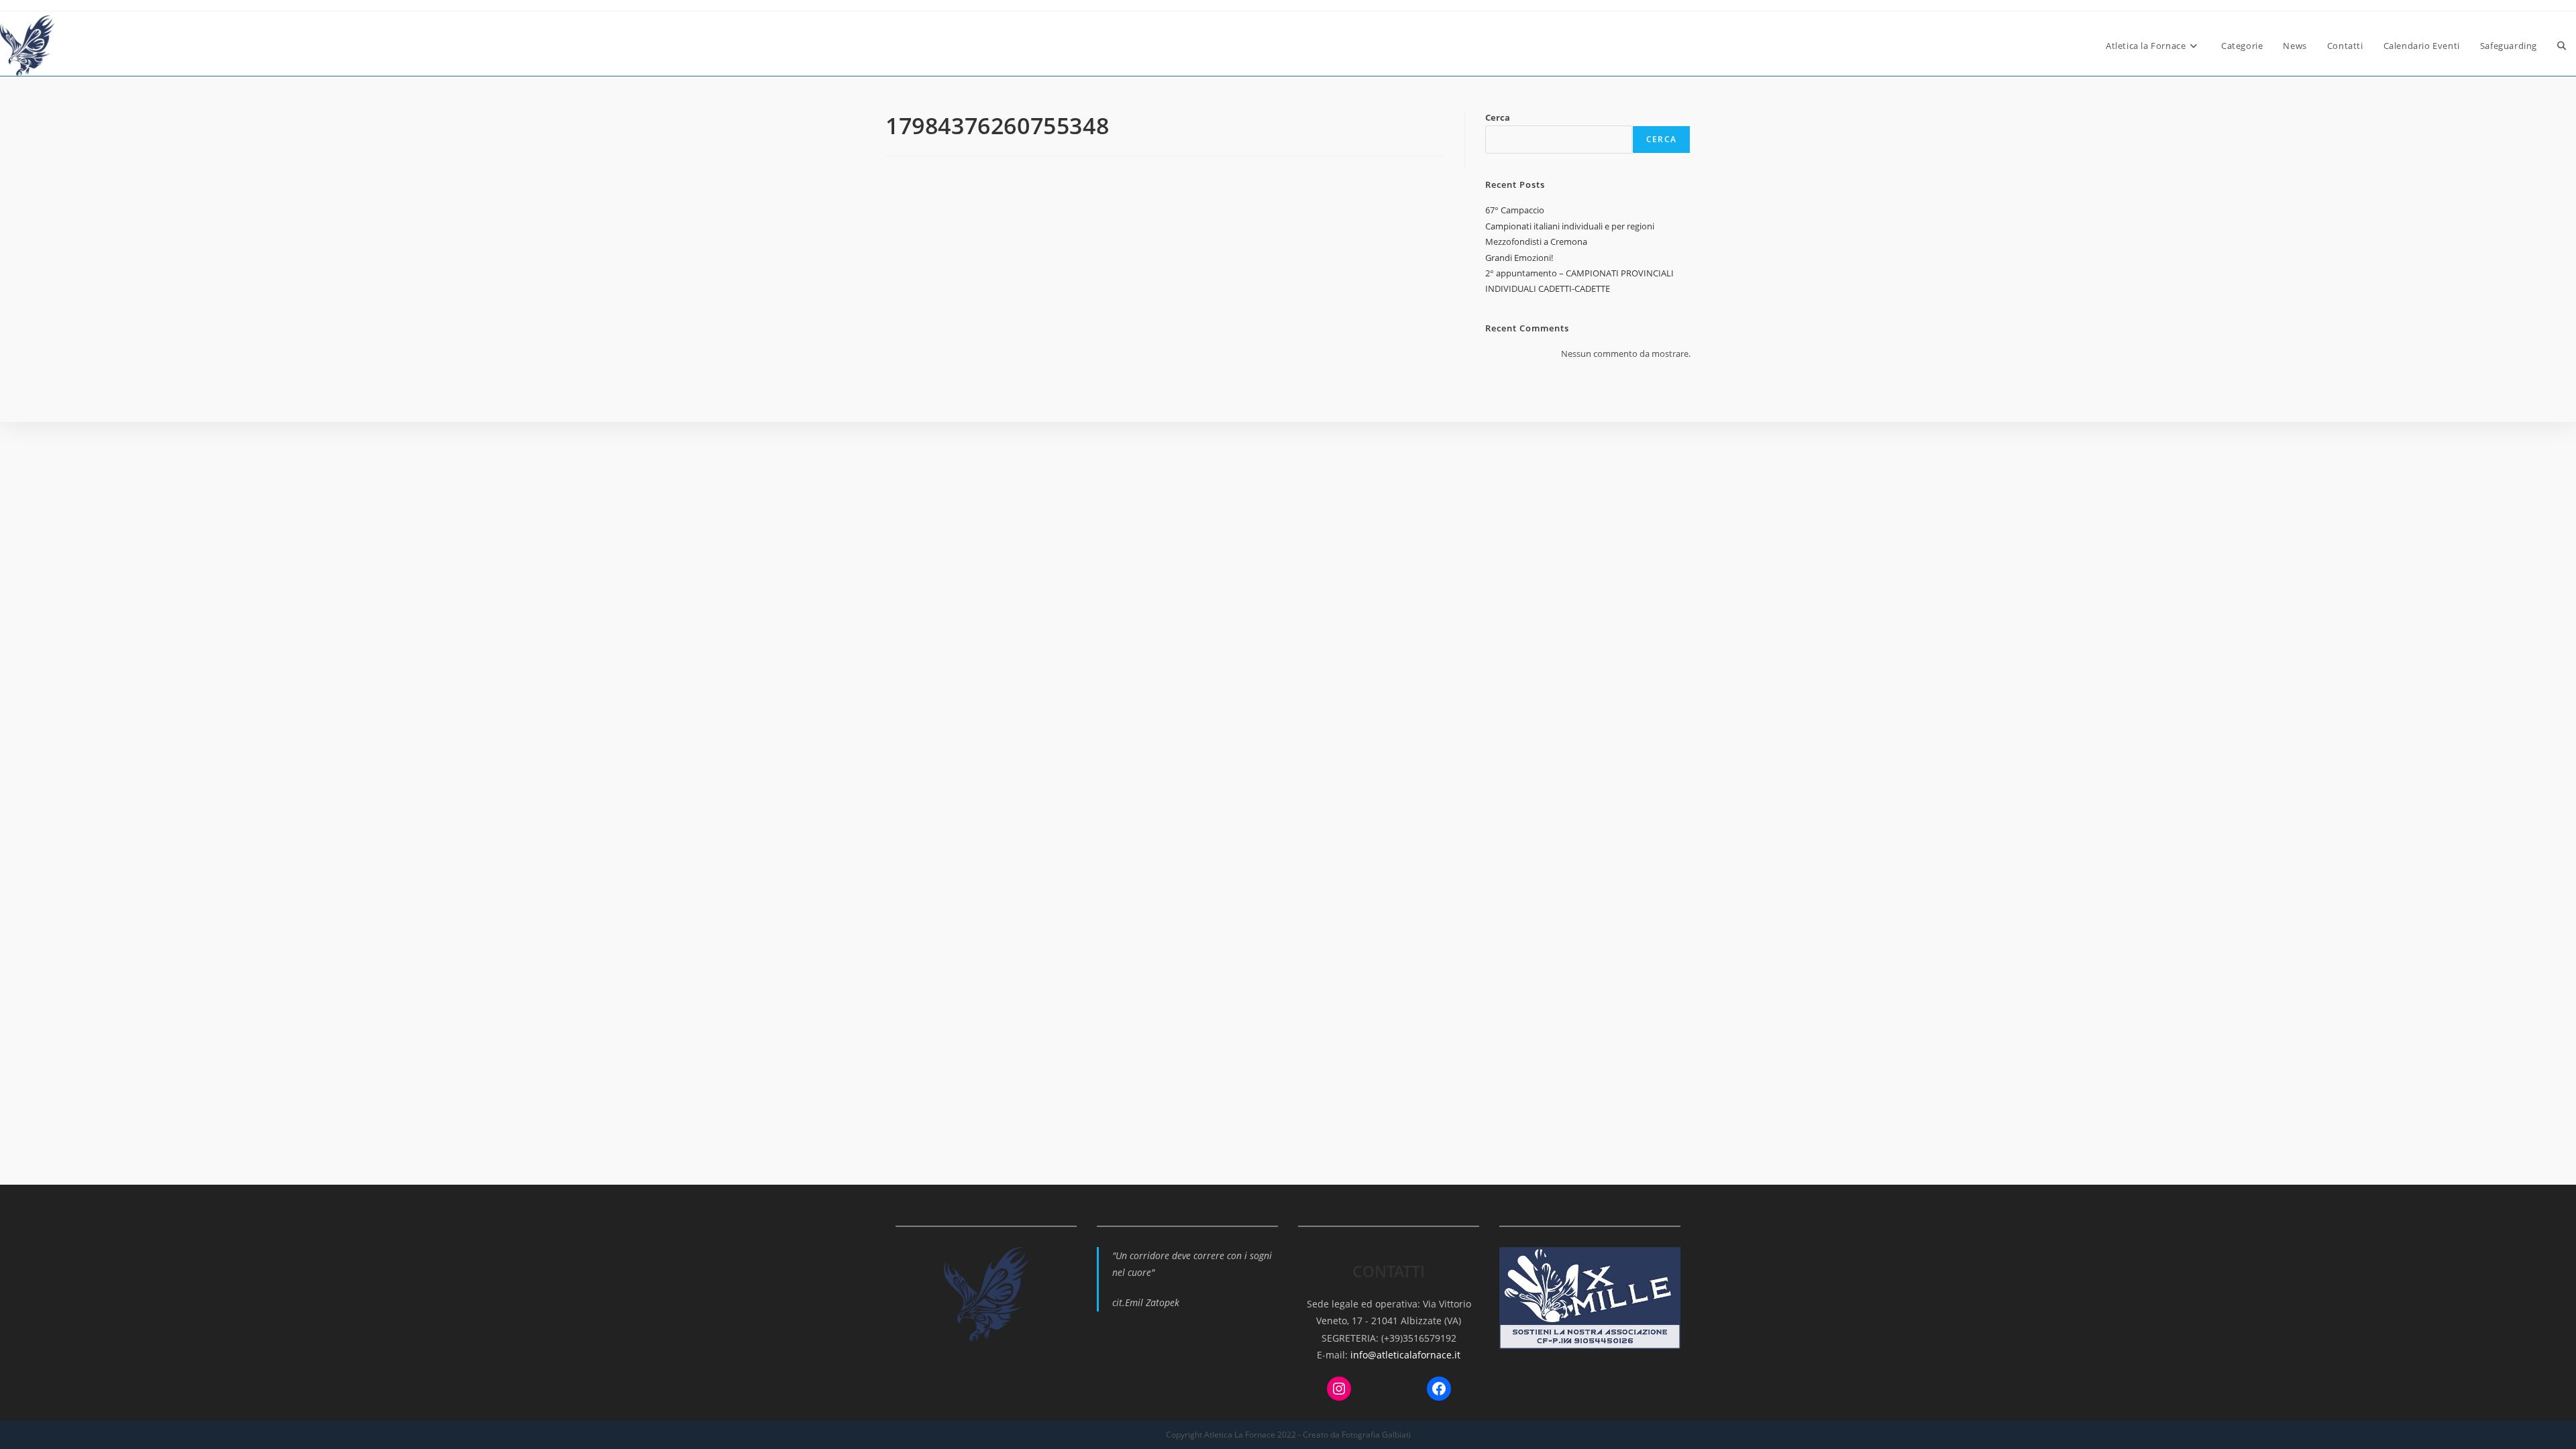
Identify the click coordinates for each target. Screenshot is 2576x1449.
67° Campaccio (1515, 210)
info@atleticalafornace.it (1405, 1355)
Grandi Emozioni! (1519, 258)
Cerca (1498, 117)
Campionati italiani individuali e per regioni (1570, 226)
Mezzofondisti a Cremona (1536, 241)
